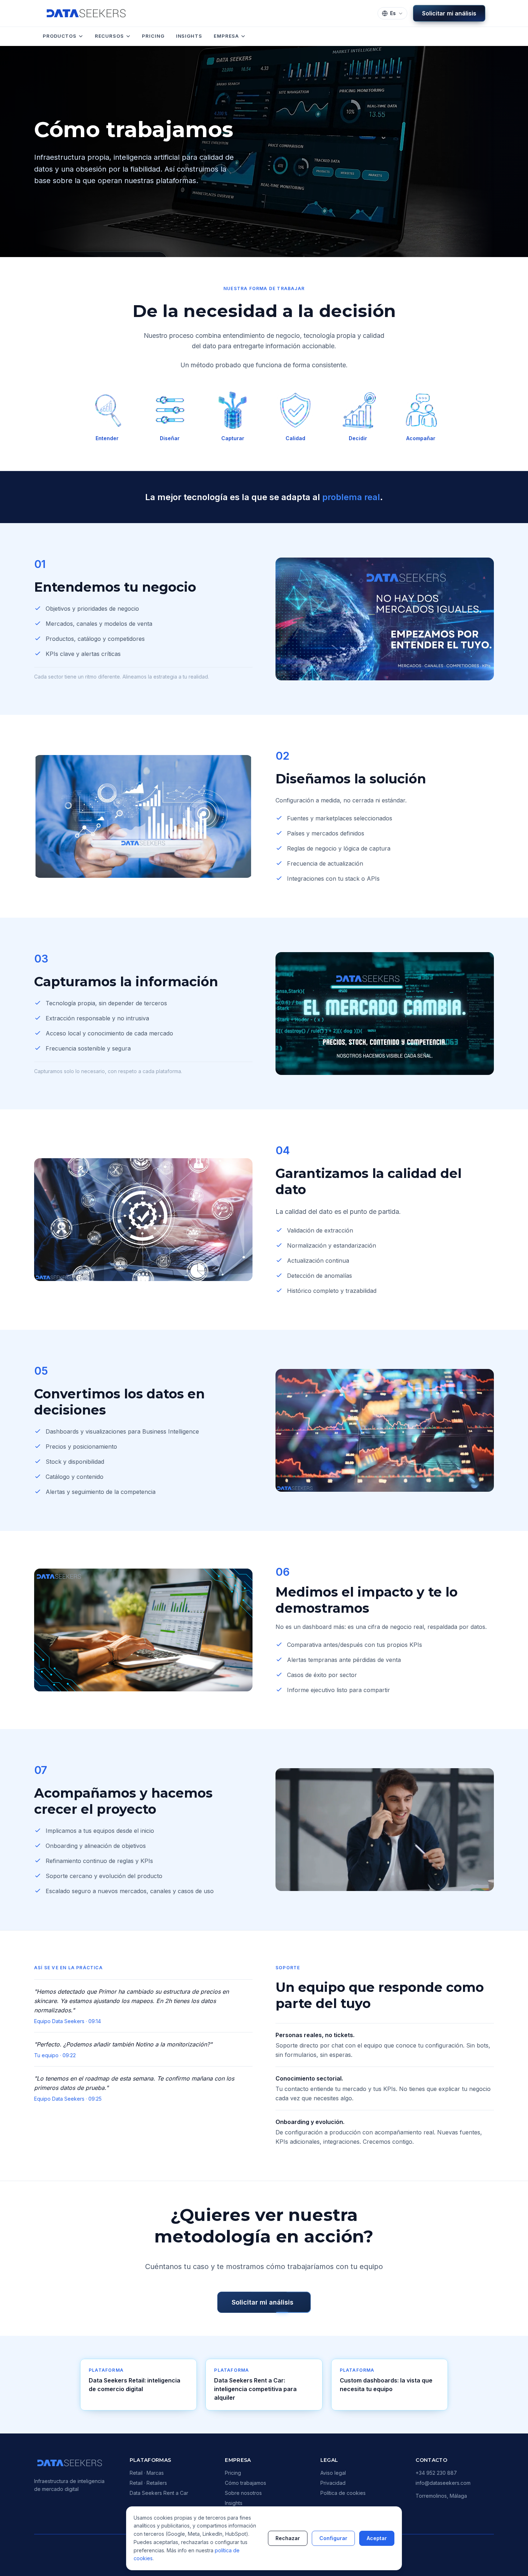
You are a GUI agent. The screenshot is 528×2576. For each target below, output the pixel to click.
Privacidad (333, 2483)
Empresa (226, 36)
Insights (189, 36)
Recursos (109, 36)
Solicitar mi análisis (449, 13)
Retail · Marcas (147, 2473)
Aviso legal (333, 2473)
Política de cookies (343, 2493)
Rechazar (288, 2538)
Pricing (153, 36)
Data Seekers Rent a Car (159, 2493)
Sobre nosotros (243, 2493)
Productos (60, 36)
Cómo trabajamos (246, 2483)
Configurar (333, 2538)
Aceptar (377, 2538)
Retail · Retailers (148, 2483)
